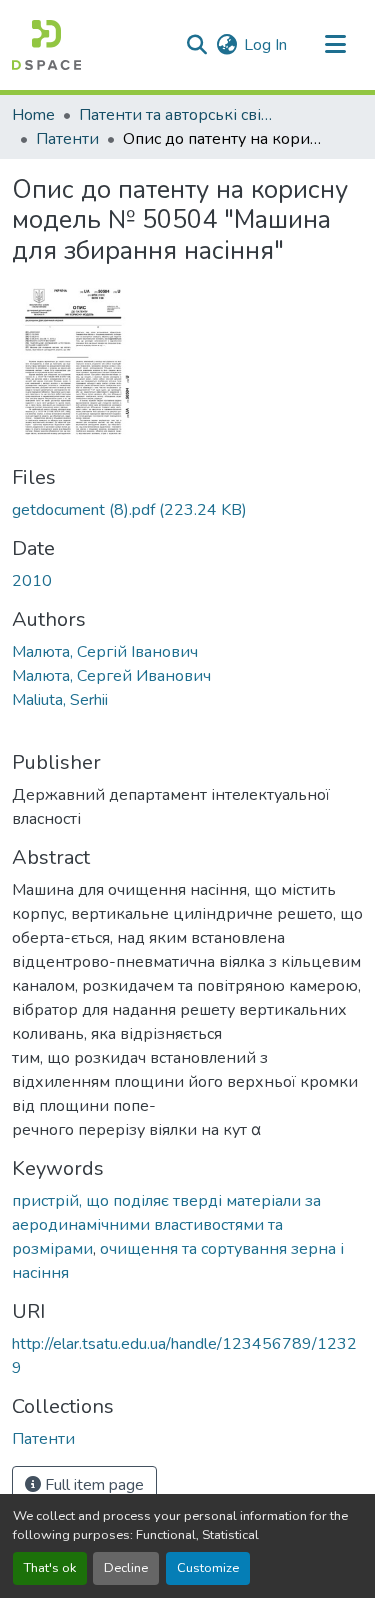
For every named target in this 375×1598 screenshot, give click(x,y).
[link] (187, 510)
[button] (46, 45)
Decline (126, 1568)
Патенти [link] (67, 139)
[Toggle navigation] (335, 45)
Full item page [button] (92, 1485)
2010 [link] (32, 581)
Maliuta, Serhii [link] (60, 700)
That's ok (50, 1568)
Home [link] (33, 115)
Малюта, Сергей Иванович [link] (111, 676)
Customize (208, 1568)
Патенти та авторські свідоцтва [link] (179, 115)
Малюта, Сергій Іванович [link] (105, 652)
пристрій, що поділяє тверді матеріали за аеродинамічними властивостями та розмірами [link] (166, 1225)
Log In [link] (265, 45)
